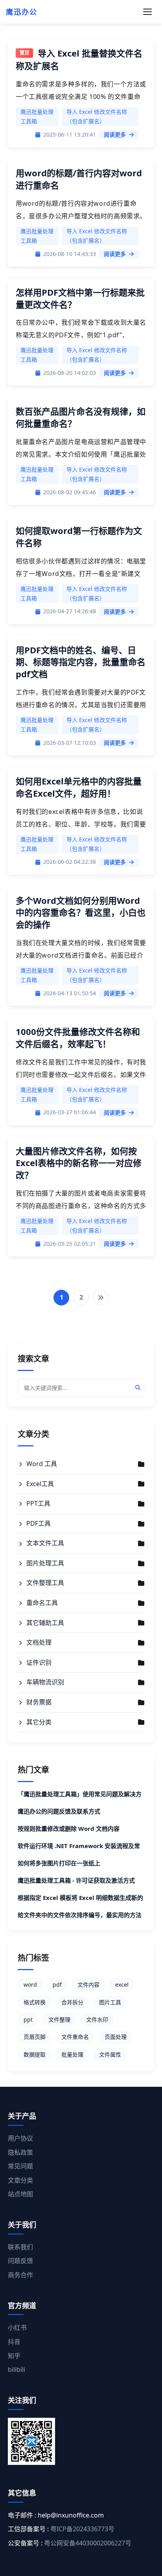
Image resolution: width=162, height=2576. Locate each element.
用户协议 (20, 2138)
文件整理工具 (45, 1583)
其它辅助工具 (45, 1623)
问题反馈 (20, 2261)
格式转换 (35, 2002)
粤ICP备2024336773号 (82, 2529)
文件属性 (110, 2054)
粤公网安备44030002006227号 (88, 2543)
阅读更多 (115, 134)
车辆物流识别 (45, 1682)
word (30, 1985)
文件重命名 (75, 2037)
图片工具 (110, 2002)
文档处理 (39, 1642)
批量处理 (72, 2054)
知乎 (14, 2356)
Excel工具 (40, 1484)
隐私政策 (20, 2152)
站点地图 (20, 2194)
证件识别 (39, 1662)
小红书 (17, 2327)
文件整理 (59, 2019)
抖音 (14, 2342)
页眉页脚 (35, 2037)
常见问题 (20, 2166)
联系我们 (20, 2247)
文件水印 (97, 2019)
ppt (28, 2019)
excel (122, 1985)
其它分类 (39, 1722)
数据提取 (35, 2054)
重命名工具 (42, 1603)
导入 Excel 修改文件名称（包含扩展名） (97, 116)
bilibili (17, 2369)
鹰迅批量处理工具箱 (37, 116)
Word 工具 (42, 1464)
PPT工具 (38, 1503)
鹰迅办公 (22, 12)
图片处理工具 (45, 1563)
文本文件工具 (45, 1543)
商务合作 (20, 2275)
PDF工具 (39, 1523)
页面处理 (116, 2037)
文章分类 (20, 2180)
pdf (57, 1985)
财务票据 (39, 1702)
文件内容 (88, 1985)
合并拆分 (72, 2002)
